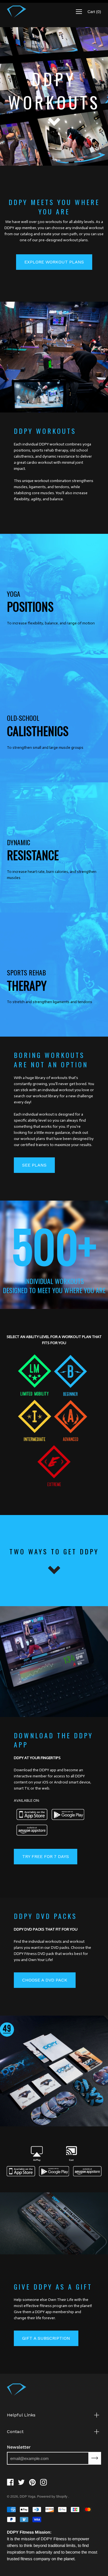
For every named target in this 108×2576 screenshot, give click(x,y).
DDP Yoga (28, 2496)
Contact (15, 2432)
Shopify (62, 2496)
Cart (94, 12)
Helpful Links (21, 2415)
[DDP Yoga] (17, 12)
